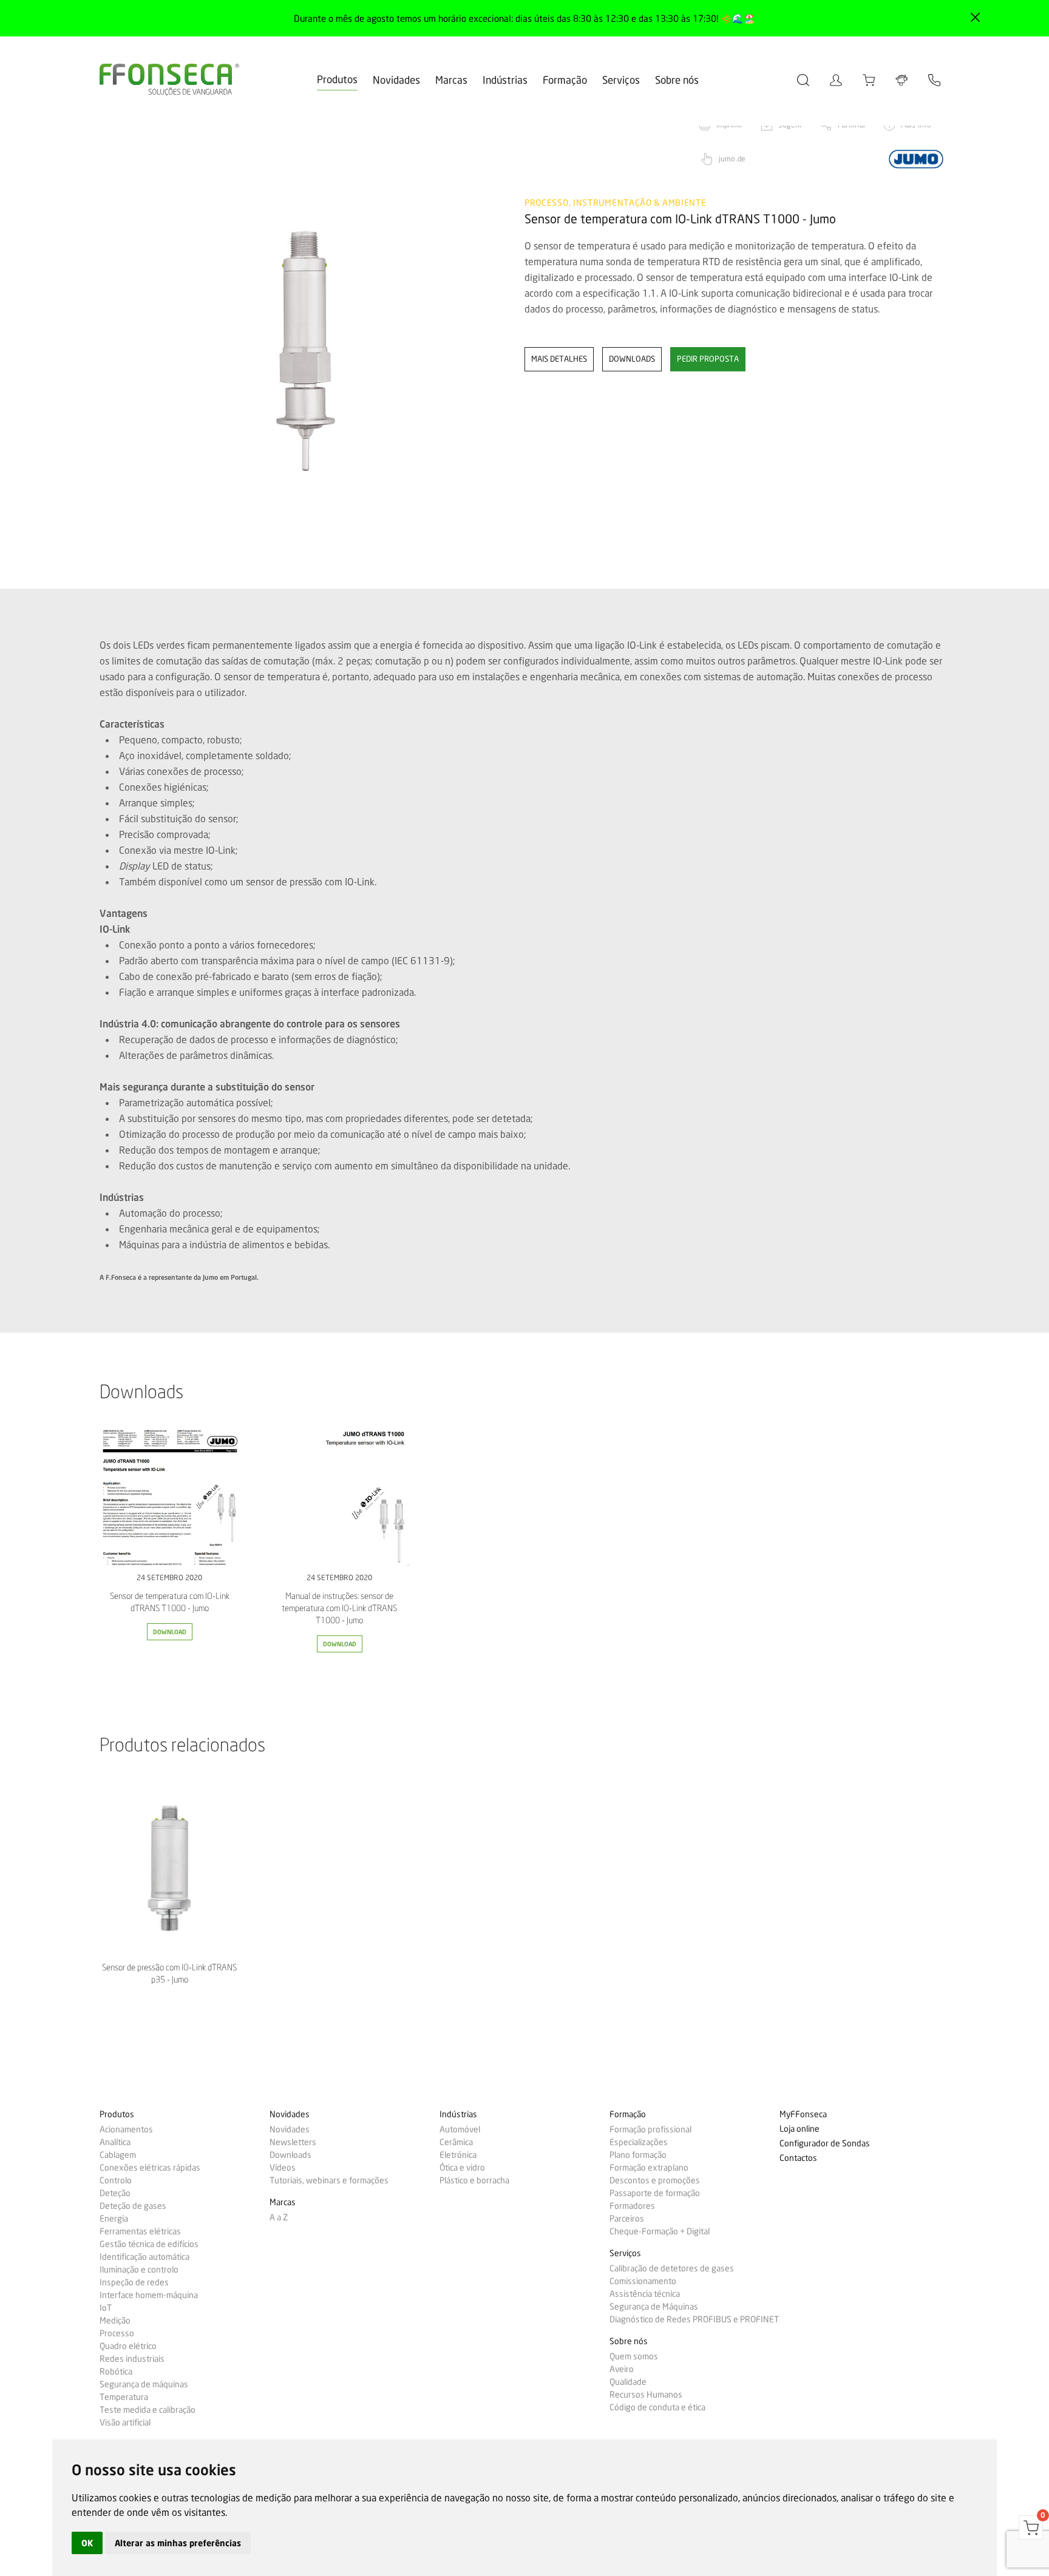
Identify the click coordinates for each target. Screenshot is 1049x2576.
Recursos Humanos (646, 2395)
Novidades (396, 80)
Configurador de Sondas (825, 2144)
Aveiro (622, 2369)
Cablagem (118, 2155)
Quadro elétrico (128, 2346)
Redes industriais (132, 2359)
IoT (106, 2308)
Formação (565, 80)
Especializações (639, 2142)
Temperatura (124, 2397)
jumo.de (732, 159)
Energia (114, 2219)
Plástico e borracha (474, 2180)
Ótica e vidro (462, 2168)
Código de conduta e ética (657, 2407)
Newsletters (293, 2142)
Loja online (799, 2129)
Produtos (337, 79)
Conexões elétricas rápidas (150, 2168)
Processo (117, 2333)
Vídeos (283, 2168)
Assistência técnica (645, 2294)
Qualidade (628, 2382)
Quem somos (634, 2356)
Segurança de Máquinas (654, 2307)
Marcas (451, 80)
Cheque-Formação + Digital (660, 2231)
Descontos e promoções (655, 2180)
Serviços (621, 80)
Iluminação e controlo (139, 2270)
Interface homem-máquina (149, 2295)
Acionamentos (126, 2129)
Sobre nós (677, 80)
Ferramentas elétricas (140, 2231)
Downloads (290, 2155)
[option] (304, 351)
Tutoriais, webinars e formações (329, 2180)
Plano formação (638, 2155)
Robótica (116, 2371)
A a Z (279, 2217)
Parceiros (627, 2219)
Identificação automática (144, 2257)
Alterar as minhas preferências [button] (178, 2543)
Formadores (632, 2206)
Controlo (116, 2180)
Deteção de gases (133, 2206)
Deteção (115, 2193)
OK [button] (87, 2543)
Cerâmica (456, 2142)
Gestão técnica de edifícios (149, 2244)
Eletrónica (458, 2155)
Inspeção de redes (134, 2282)
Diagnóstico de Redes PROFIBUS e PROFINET (694, 2319)
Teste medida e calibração (148, 2410)
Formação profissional (650, 2129)
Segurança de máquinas (144, 2384)
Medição (115, 2321)
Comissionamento (643, 2281)
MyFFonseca (803, 2115)
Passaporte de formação (655, 2193)
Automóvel (460, 2129)
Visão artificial (125, 2422)
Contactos (798, 2158)
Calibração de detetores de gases (672, 2268)
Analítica (115, 2142)
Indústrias (505, 80)
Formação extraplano (649, 2168)
